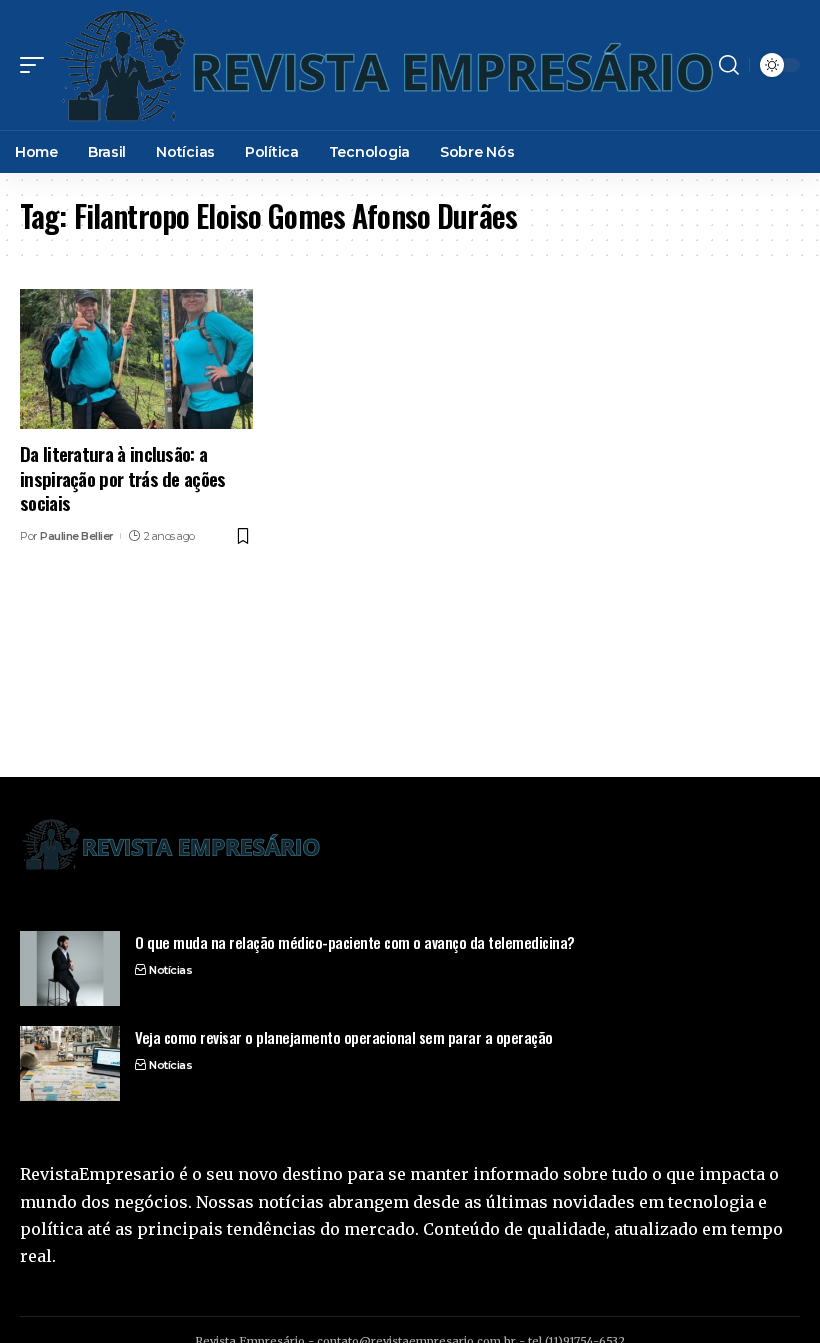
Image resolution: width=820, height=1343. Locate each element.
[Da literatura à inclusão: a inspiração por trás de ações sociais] (136, 359)
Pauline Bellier (77, 536)
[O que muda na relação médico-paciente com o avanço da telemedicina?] (70, 968)
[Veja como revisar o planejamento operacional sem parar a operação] (70, 1063)
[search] (729, 65)
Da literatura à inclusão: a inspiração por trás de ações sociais (123, 477)
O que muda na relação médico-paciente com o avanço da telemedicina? (355, 942)
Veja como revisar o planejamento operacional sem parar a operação (344, 1037)
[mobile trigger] (37, 64)
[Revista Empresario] (384, 64)
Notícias (170, 970)
